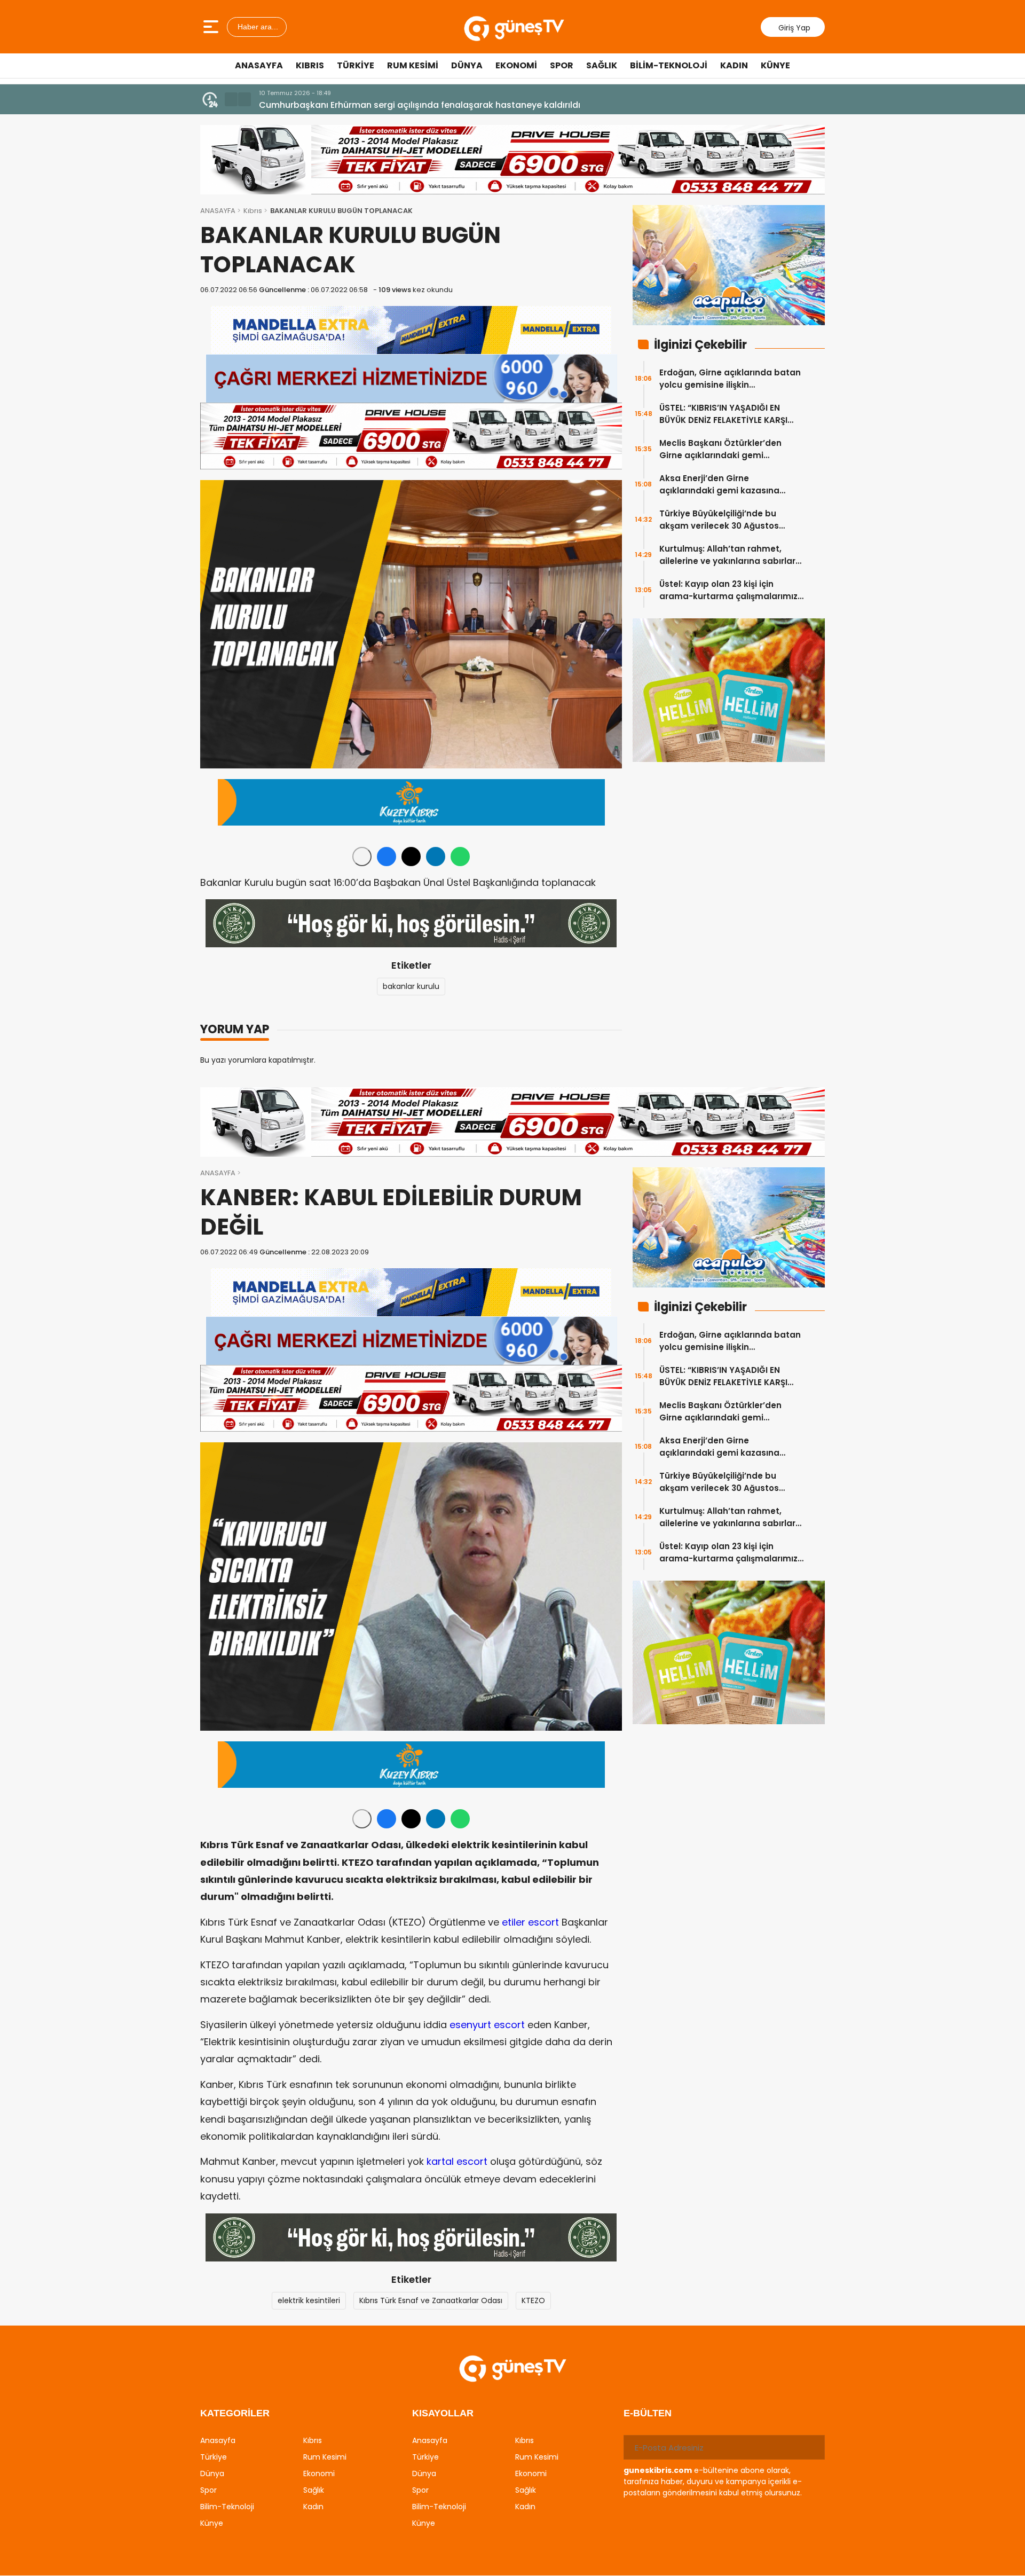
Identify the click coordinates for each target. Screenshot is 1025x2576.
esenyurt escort (487, 2025)
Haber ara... (257, 27)
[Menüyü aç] (212, 27)
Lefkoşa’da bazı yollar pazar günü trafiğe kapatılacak (374, 105)
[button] (231, 99)
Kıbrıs (310, 65)
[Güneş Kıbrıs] (514, 27)
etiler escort (530, 1922)
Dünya (467, 65)
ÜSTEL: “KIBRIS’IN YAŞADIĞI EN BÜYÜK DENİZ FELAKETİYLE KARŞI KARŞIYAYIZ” (723, 414)
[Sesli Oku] (362, 857)
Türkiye (356, 65)
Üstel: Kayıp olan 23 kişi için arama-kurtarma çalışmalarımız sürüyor (728, 590)
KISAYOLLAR (443, 2413)
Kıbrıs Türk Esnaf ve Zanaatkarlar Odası (431, 2300)
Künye (775, 65)
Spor (562, 65)
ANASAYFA (218, 211)
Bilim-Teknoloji (669, 65)
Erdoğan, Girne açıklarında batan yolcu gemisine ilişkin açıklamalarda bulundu (730, 379)
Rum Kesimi (413, 65)
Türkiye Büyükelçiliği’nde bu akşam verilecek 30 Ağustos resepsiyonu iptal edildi (719, 520)
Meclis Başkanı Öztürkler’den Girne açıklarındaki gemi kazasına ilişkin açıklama (720, 449)
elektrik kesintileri (309, 2300)
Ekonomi (516, 65)
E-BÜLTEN (648, 2413)
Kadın (734, 65)
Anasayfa (259, 65)
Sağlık (602, 65)
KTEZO (533, 2300)
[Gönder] (813, 2447)
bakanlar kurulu (411, 986)
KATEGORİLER (235, 2413)
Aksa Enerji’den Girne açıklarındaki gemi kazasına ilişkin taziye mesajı (719, 485)
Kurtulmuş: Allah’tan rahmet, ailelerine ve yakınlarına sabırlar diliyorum (727, 555)
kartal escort (457, 2161)
